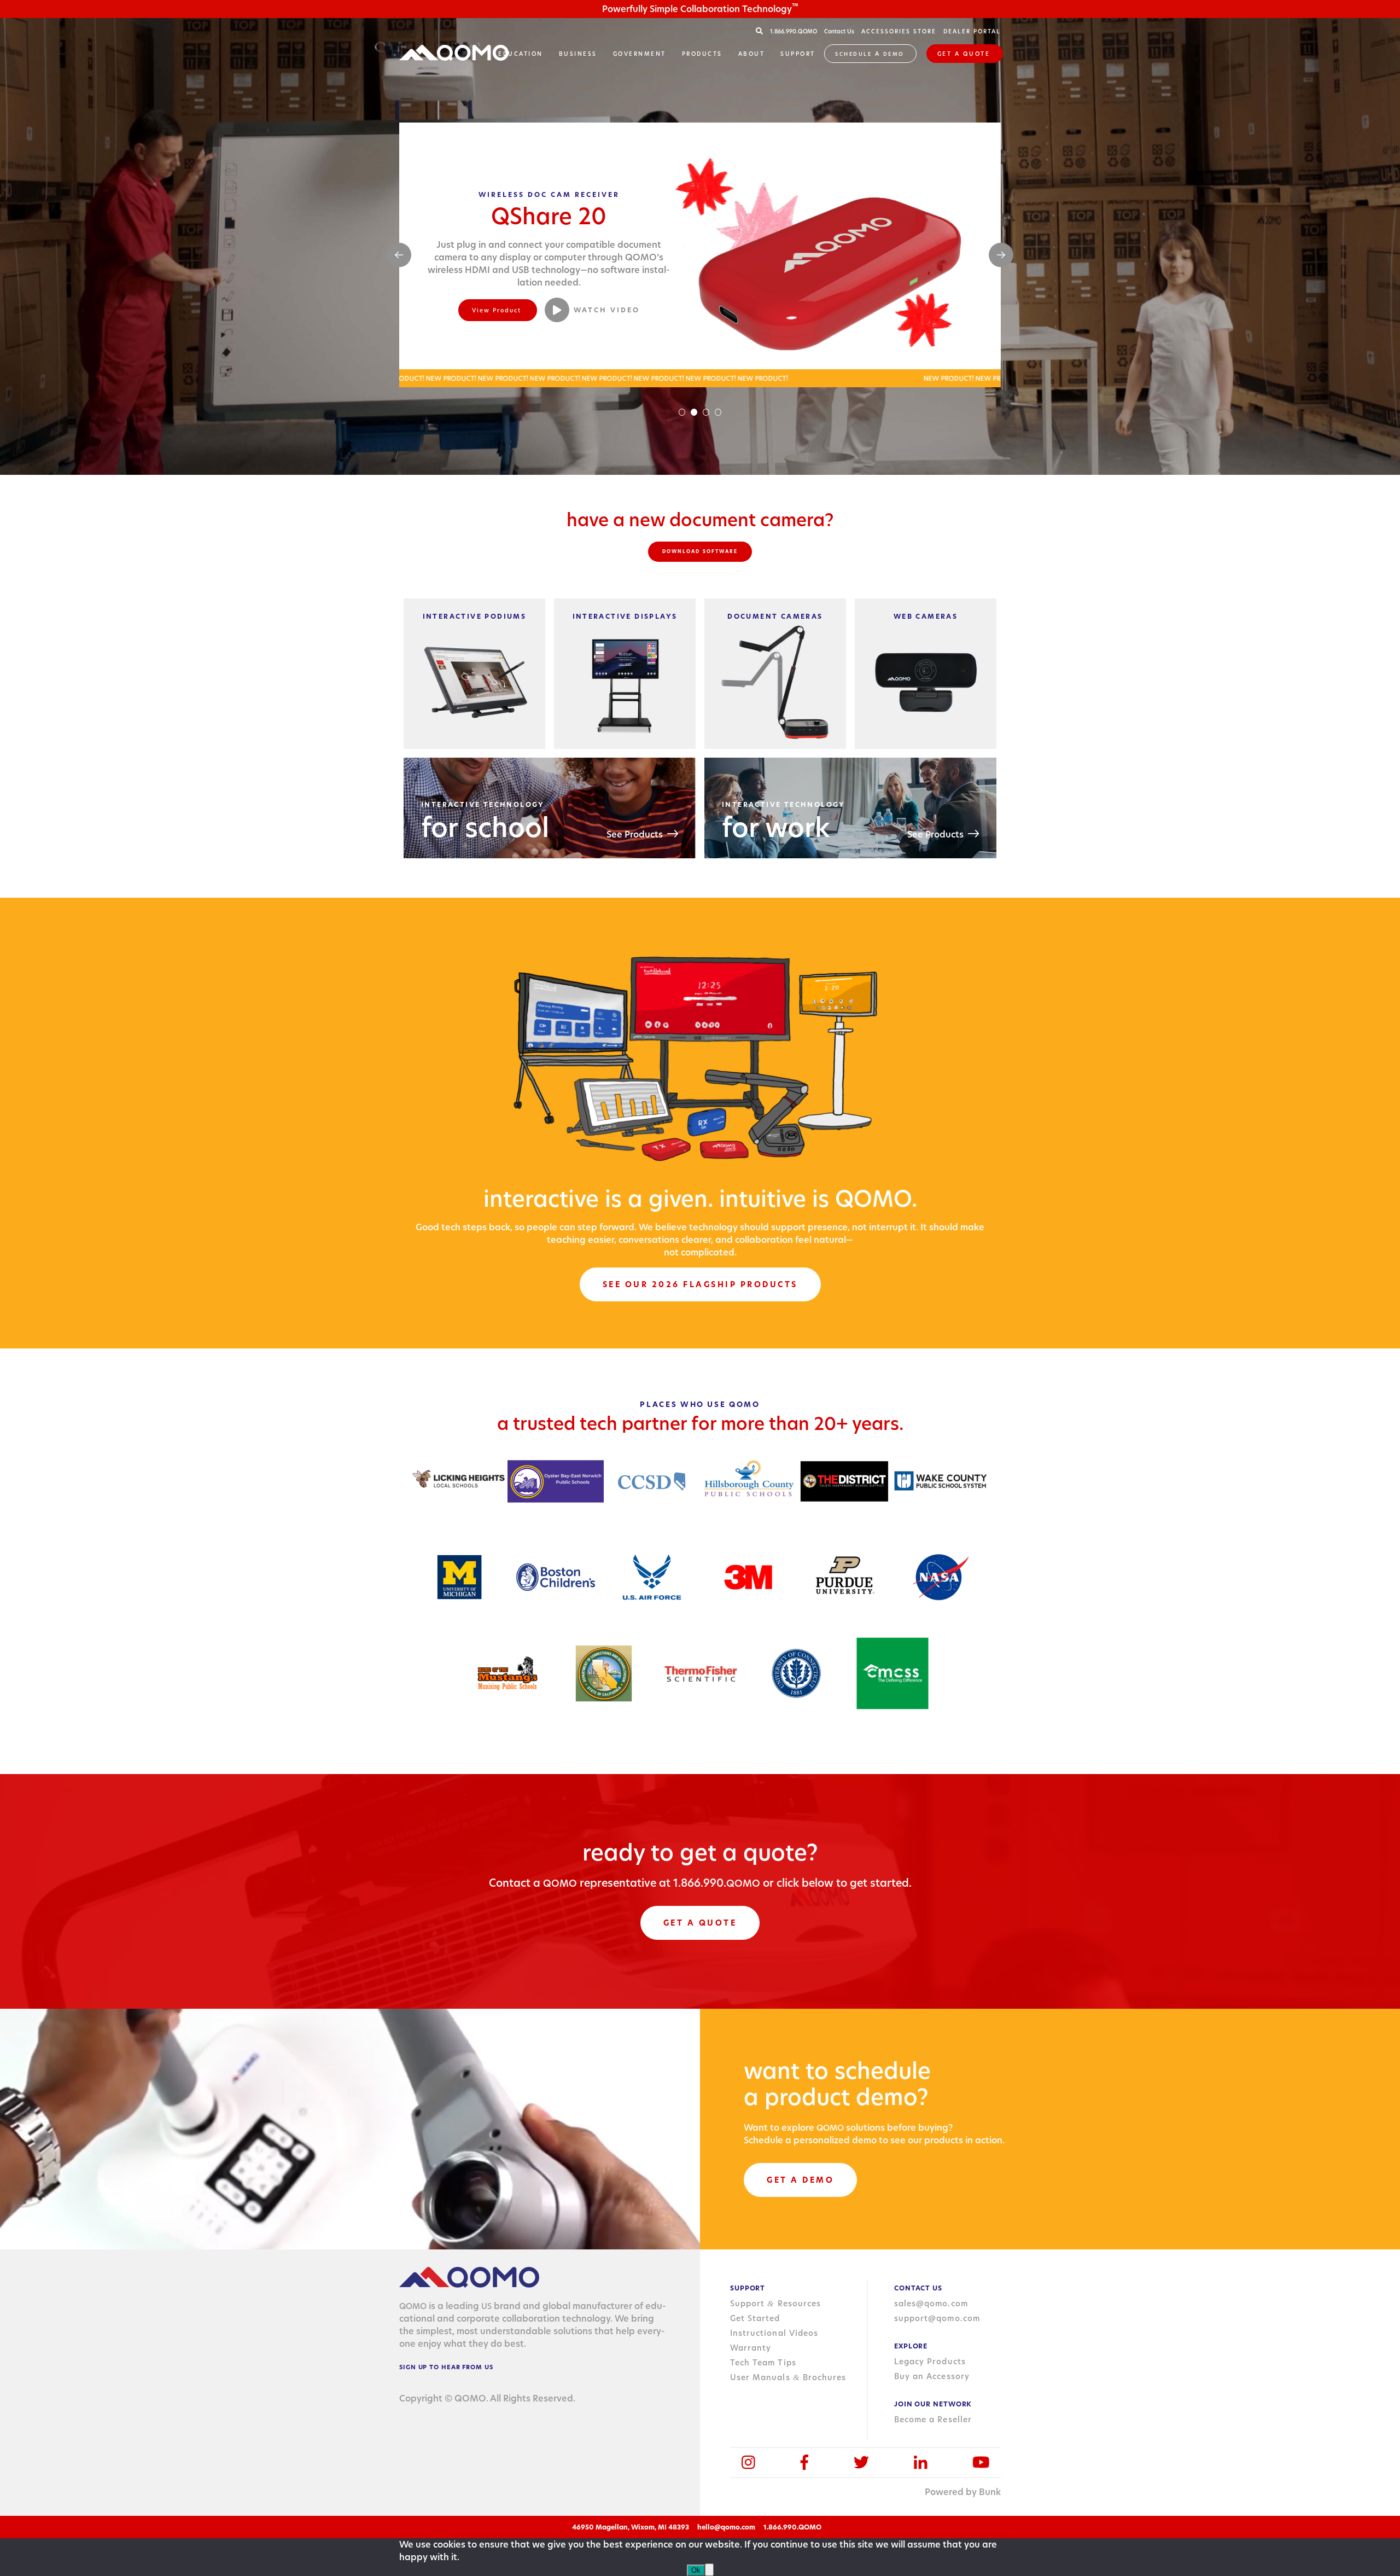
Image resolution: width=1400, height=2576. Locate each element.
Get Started (755, 2318)
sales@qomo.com (931, 2304)
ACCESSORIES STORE (899, 31)
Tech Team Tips (763, 2363)
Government (640, 54)
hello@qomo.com (726, 2527)
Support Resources (775, 2304)
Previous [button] (399, 255)
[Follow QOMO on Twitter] (861, 2462)
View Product (497, 310)
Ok (696, 2570)
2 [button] (694, 412)
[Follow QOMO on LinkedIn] (921, 2462)
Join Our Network (933, 2404)
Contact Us (839, 31)
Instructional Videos (774, 2333)
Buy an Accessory (932, 2376)
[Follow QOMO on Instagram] (748, 2462)
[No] (709, 2570)
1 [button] (682, 412)
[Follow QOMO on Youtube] (981, 2462)
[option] (700, 255)
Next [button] (1001, 255)
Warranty (751, 2348)
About (752, 54)
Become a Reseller (933, 2420)
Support (798, 54)
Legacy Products (930, 2362)
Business (578, 54)
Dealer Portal (972, 31)
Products (702, 54)
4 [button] (718, 412)
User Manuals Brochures (788, 2377)
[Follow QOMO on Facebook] (804, 2462)
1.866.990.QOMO (794, 31)
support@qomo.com (937, 2318)
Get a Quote (964, 54)
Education (521, 54)
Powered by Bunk (963, 2492)
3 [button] (706, 412)
